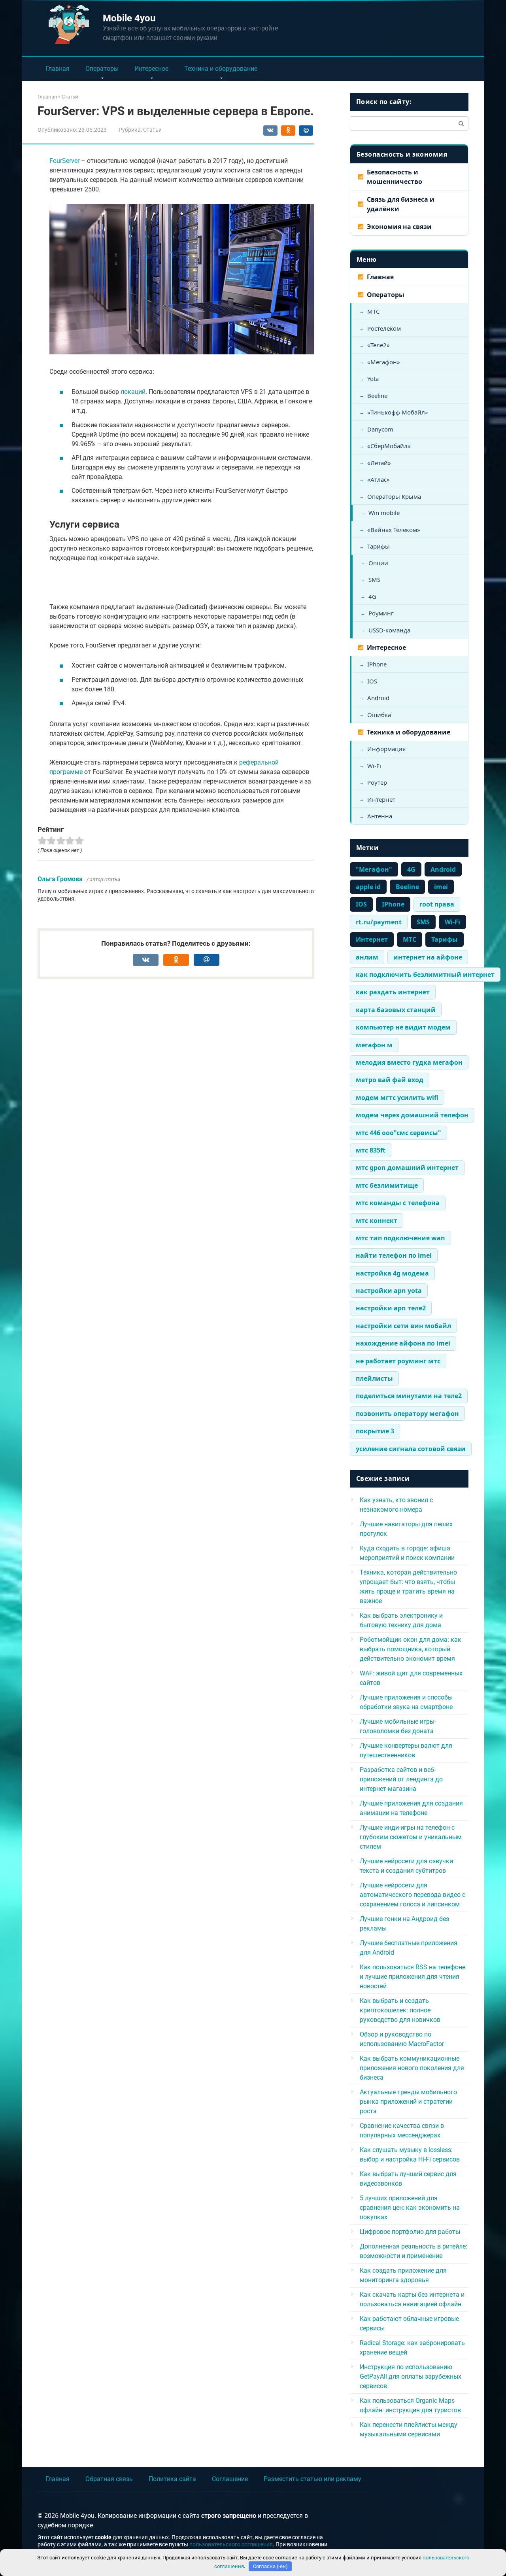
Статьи (152, 130)
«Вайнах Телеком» (394, 530)
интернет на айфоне (428, 957)
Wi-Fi (374, 766)
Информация (386, 749)
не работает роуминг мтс (398, 1361)
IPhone (377, 664)
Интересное (151, 69)
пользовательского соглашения (231, 2545)
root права (437, 904)
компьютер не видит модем (403, 1027)
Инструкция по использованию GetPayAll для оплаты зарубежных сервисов (411, 2376)
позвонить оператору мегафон (407, 1414)
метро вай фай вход (390, 1080)
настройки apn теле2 (391, 1308)
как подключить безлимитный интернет (425, 975)
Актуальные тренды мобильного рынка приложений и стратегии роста (408, 2102)
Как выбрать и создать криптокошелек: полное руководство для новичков (400, 2010)
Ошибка (379, 715)
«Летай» (379, 463)
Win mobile (384, 513)
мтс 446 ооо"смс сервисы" (398, 1133)
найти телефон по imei (394, 1255)
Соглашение (230, 2479)
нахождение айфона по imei (403, 1343)
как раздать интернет (393, 992)
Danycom (380, 429)
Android (378, 698)
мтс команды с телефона (398, 1203)
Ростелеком (384, 328)
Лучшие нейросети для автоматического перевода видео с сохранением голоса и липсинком (413, 1895)
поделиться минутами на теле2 (409, 1396)
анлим (367, 957)
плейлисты (374, 1378)
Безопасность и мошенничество (395, 177)
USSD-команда (389, 630)
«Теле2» (379, 345)
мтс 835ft (371, 1150)
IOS (372, 681)
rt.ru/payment (379, 922)
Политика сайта (172, 2479)
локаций (133, 392)
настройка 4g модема (392, 1273)
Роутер (377, 782)
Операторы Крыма (394, 496)
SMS (374, 579)
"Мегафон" (374, 869)
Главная (58, 69)
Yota (373, 379)
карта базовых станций (396, 1010)
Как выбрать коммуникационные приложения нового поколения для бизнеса (412, 2068)
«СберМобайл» (389, 446)
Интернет (381, 799)
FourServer (64, 161)
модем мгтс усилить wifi (397, 1098)
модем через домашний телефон (412, 1115)
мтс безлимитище (387, 1185)
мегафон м (374, 1045)
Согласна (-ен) (270, 2566)
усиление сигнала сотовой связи (411, 1449)
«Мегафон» (384, 362)
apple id (368, 887)
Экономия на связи (399, 227)
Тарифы (379, 546)
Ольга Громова (60, 879)
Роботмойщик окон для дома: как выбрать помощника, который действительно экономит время (411, 1649)
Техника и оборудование (221, 69)
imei (441, 887)
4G (372, 596)
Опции (378, 563)
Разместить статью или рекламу (312, 2479)
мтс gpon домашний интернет (407, 1168)
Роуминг (381, 613)
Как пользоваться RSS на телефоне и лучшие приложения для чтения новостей (413, 1977)
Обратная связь (109, 2479)
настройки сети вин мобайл (403, 1326)
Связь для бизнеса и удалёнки (401, 204)
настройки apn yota (389, 1291)
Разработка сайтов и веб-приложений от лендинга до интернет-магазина (401, 1779)
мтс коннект (377, 1221)
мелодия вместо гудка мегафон (409, 1062)
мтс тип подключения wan (400, 1238)
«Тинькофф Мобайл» (398, 412)
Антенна (380, 816)
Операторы (102, 69)
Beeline (377, 396)
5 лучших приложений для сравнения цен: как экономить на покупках (410, 2208)
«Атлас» (379, 479)
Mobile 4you (129, 18)
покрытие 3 (375, 1431)
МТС (373, 311)
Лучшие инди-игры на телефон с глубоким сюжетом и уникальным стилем (411, 1837)
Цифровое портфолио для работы (410, 2232)
